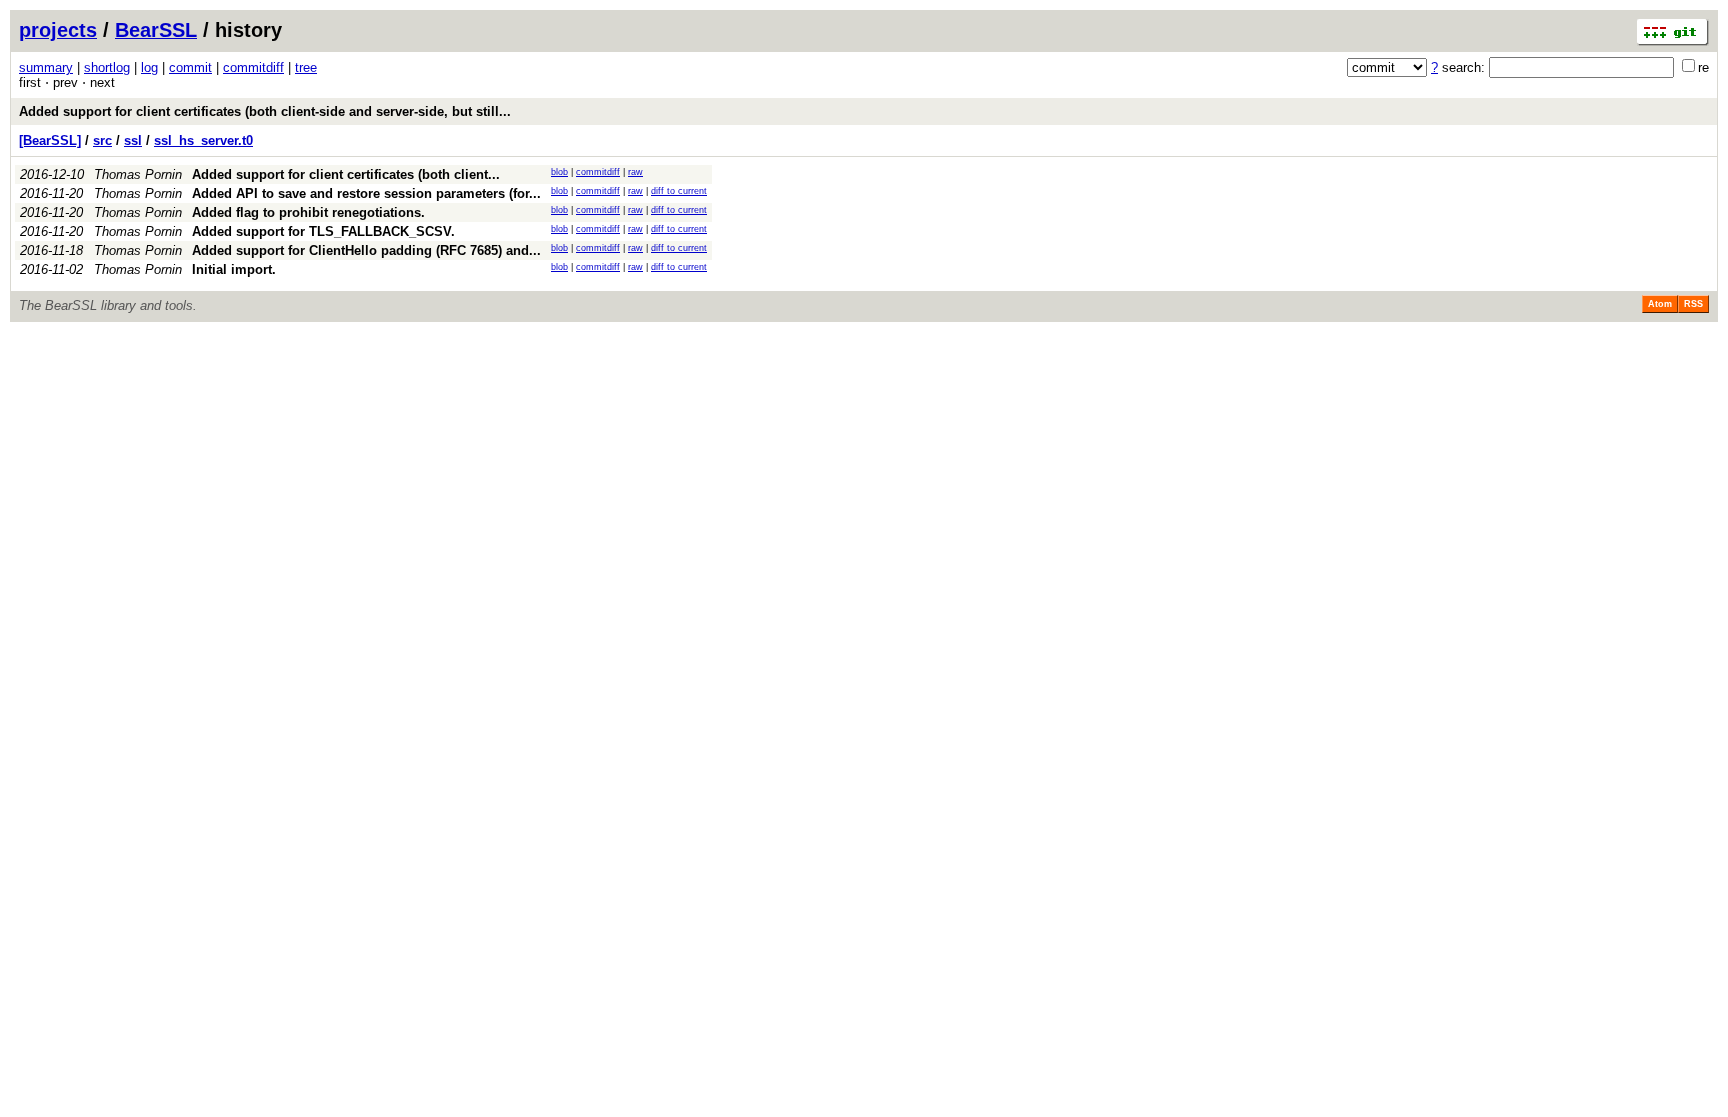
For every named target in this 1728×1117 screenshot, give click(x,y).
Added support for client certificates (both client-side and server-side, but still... (265, 111)
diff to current (679, 191)
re (1703, 67)
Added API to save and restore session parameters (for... (366, 193)
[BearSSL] (50, 140)
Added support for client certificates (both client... (346, 174)
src (102, 140)
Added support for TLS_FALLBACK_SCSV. (323, 231)
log (149, 67)
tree (306, 67)
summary (46, 67)
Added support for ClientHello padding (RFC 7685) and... (366, 250)
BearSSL (156, 30)
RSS (1693, 304)
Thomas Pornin (138, 174)
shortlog (107, 67)
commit (190, 67)
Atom (1660, 304)
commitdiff (253, 67)
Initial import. (234, 269)
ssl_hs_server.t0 (203, 140)
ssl (133, 140)
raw (635, 172)
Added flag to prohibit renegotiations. (308, 212)
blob (559, 172)
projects (58, 30)
